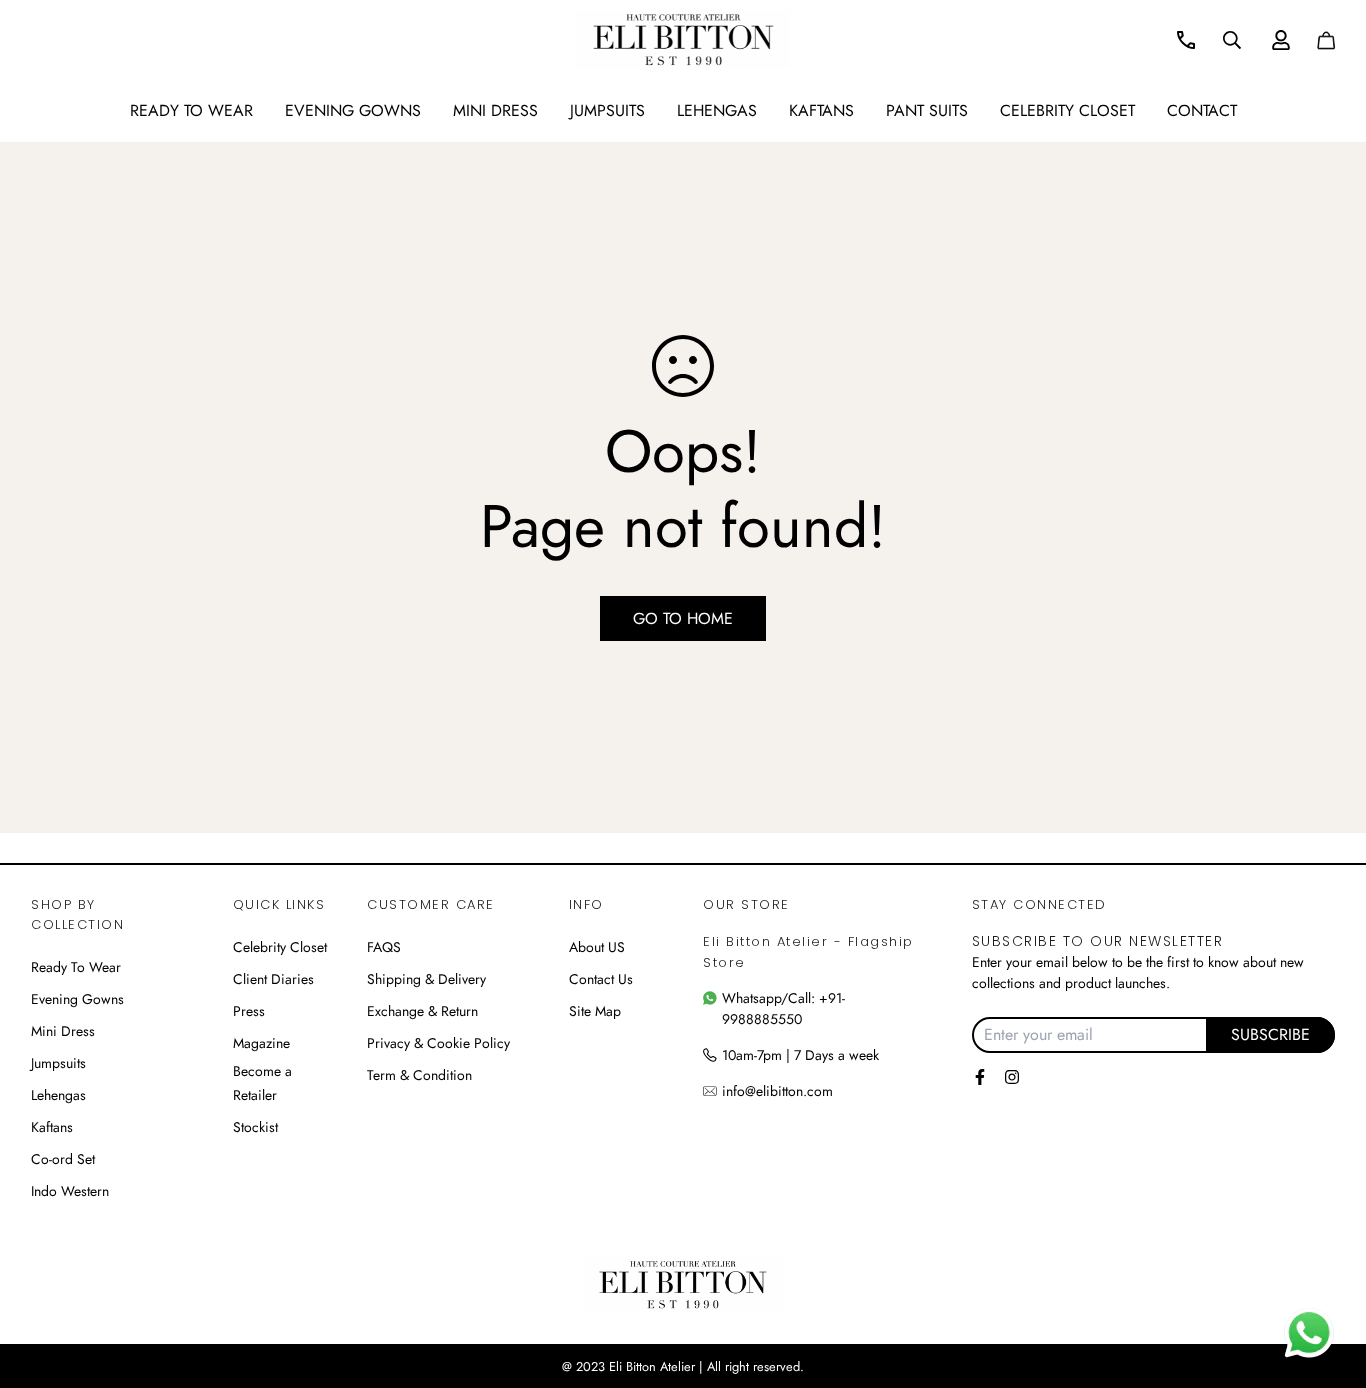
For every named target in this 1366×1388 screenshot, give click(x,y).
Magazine (261, 1043)
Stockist (255, 1127)
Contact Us (601, 979)
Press (249, 1011)
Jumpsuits (58, 1063)
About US (597, 947)
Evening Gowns (77, 999)
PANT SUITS (927, 110)
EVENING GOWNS (353, 110)
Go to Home (683, 618)
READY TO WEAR (191, 110)
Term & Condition (419, 1075)
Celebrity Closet (1067, 110)
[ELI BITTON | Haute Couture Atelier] (683, 39)
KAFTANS (821, 110)
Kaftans (52, 1127)
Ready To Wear (76, 967)
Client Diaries (273, 979)
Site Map (595, 1011)
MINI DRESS (495, 110)
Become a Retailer (262, 1083)
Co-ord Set (63, 1159)
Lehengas (58, 1095)
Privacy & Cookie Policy (438, 1043)
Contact (1202, 110)
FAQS (384, 947)
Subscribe (1270, 1034)
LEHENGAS (717, 110)
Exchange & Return (422, 1011)
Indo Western (70, 1191)
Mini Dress (63, 1031)
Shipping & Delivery (426, 979)
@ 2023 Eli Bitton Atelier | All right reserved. (683, 1366)
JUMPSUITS (607, 110)
